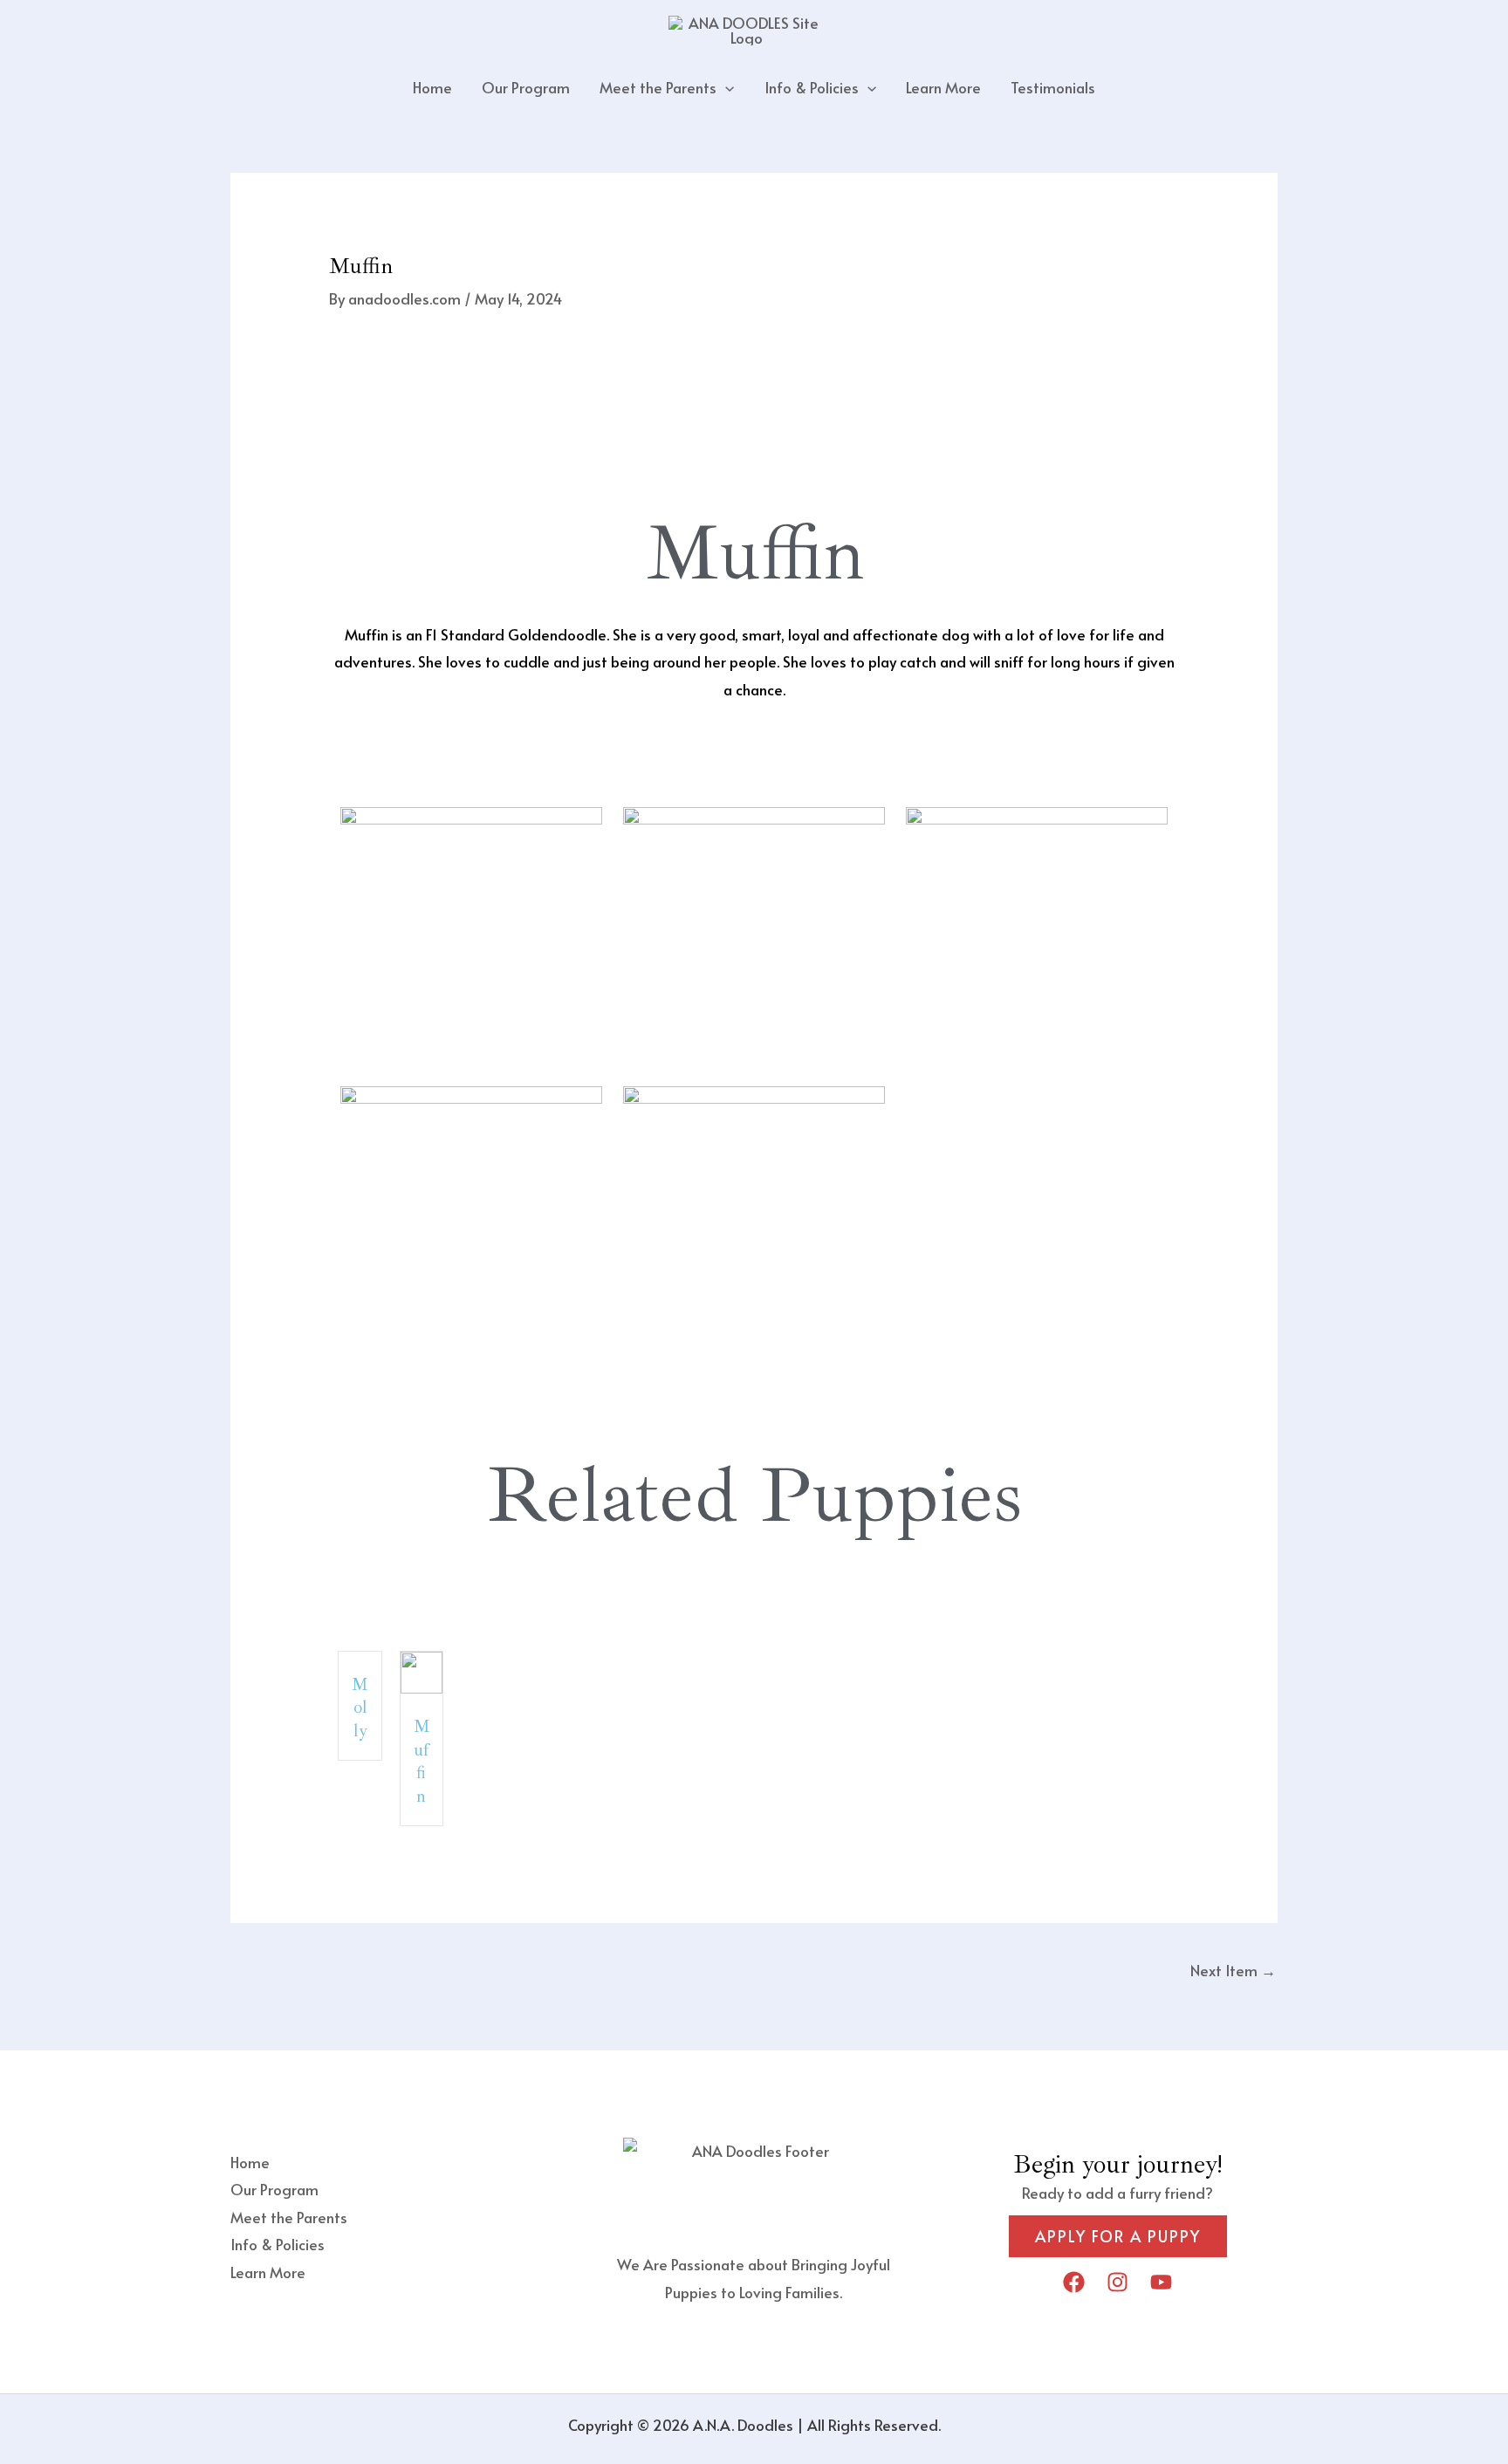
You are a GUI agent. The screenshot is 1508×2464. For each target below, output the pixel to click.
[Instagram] (1117, 2282)
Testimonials (1053, 87)
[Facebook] (1074, 2282)
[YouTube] (1161, 2282)
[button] (725, 87)
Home (432, 87)
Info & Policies (812, 87)
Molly (360, 1708)
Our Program (526, 87)
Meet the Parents (658, 87)
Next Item (1233, 1970)
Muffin (422, 1761)
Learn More (943, 87)
